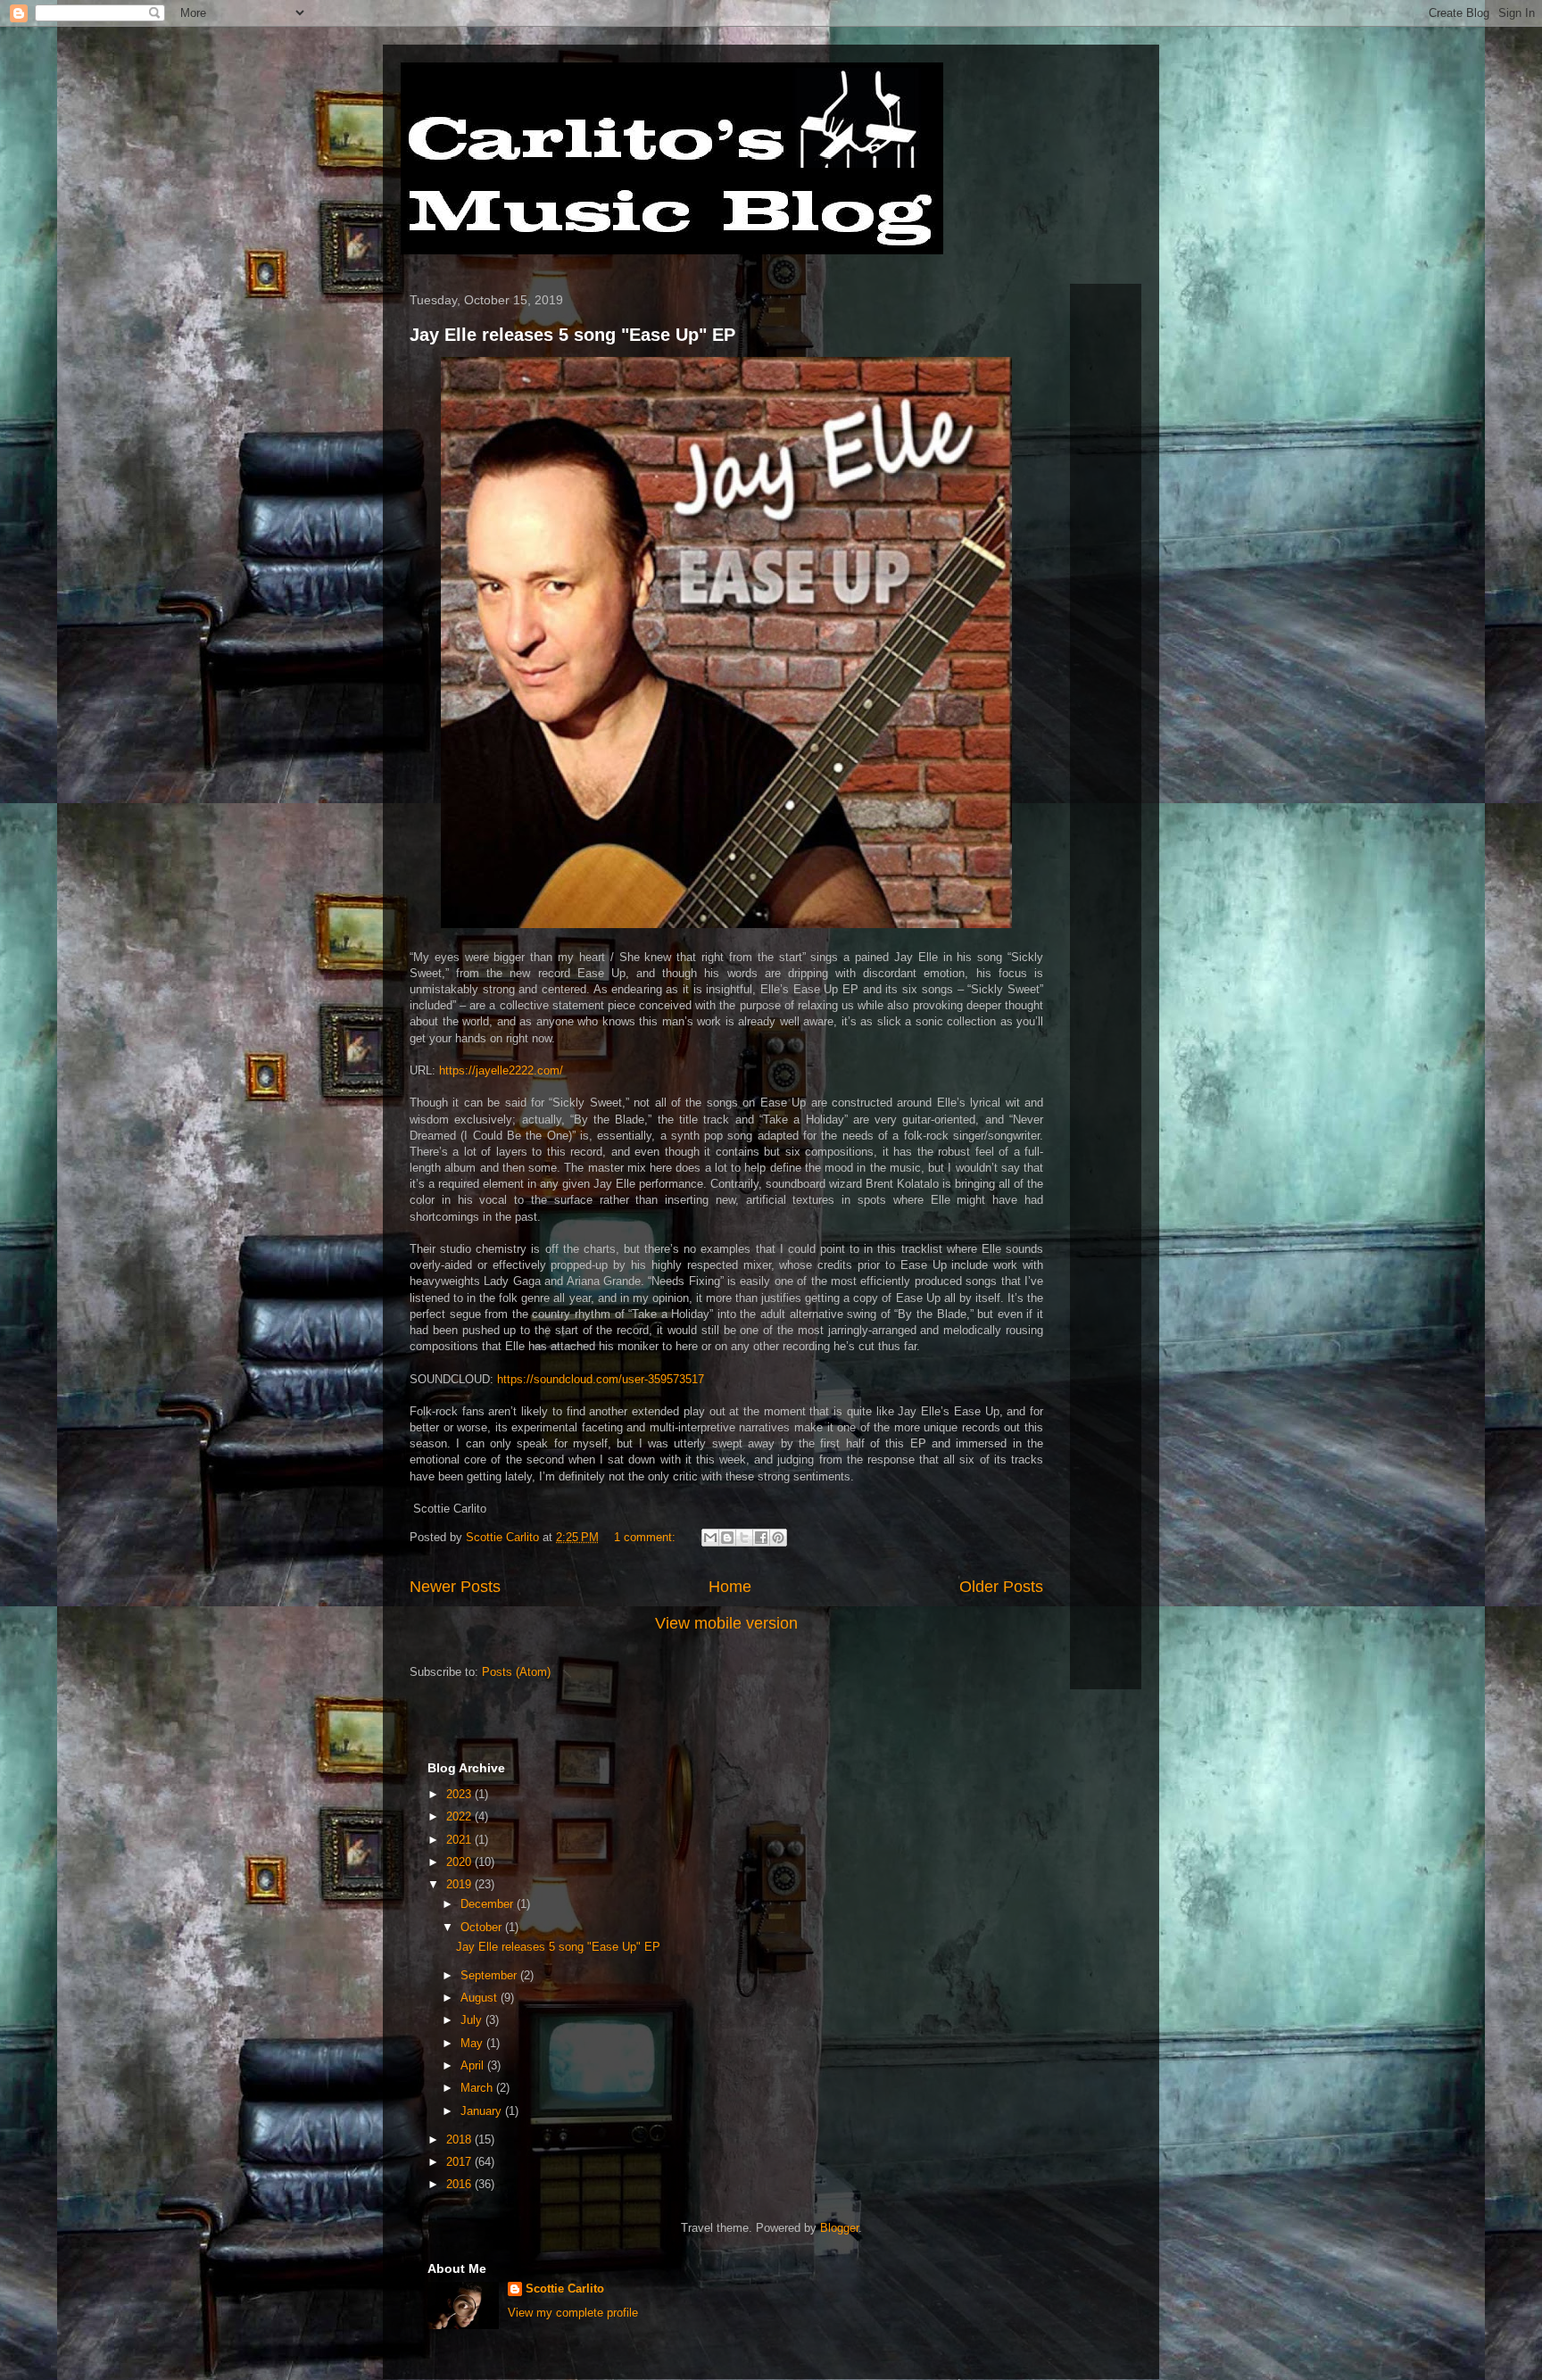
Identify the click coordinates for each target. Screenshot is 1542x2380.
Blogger (839, 2228)
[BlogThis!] (727, 1538)
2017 (460, 2162)
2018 (460, 2140)
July (473, 2020)
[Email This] (710, 1538)
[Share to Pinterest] (778, 1538)
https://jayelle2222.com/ (501, 1070)
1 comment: (647, 1537)
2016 (460, 2184)
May (473, 2043)
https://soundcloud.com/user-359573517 (601, 1379)
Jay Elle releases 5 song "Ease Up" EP (572, 335)
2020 (460, 1862)
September (490, 1975)
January (483, 2111)
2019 (460, 1884)
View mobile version (726, 1623)
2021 (460, 1840)
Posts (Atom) (516, 1672)
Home (730, 1587)
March (478, 2088)
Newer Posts (455, 1587)
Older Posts (1001, 1587)
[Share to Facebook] (761, 1538)
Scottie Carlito (565, 2289)
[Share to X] (744, 1538)
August (481, 1998)
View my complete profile (573, 2313)
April (474, 2065)
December (489, 1904)
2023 (460, 1794)
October (483, 1927)
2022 (460, 1816)
